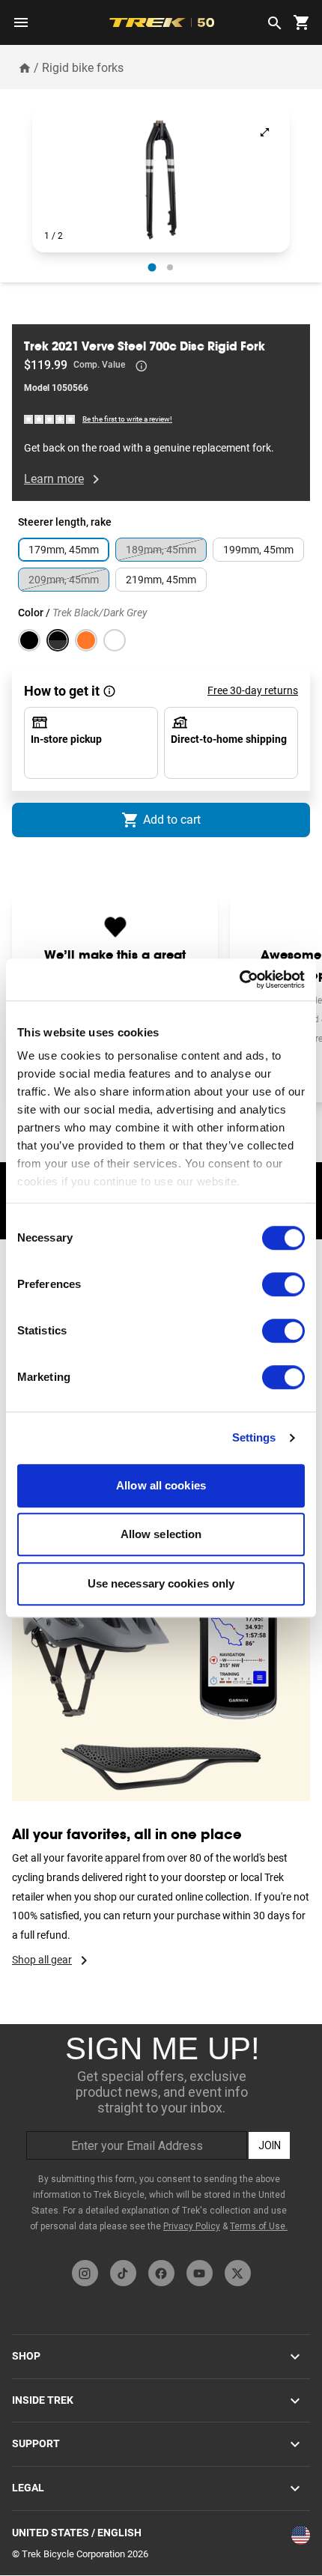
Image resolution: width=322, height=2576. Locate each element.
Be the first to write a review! (127, 419)
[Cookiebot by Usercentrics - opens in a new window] (239, 979)
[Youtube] (200, 2273)
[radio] (152, 267)
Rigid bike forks (83, 68)
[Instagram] (85, 2273)
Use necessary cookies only (161, 1583)
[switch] (283, 1284)
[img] (50, 418)
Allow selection (161, 1534)
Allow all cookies (161, 1485)
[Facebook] (161, 2273)
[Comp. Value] (142, 366)
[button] (161, 180)
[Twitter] (238, 2273)
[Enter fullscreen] (265, 132)
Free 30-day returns (253, 690)
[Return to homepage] (25, 67)
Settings (254, 1437)
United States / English (77, 2533)
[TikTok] (123, 2273)
